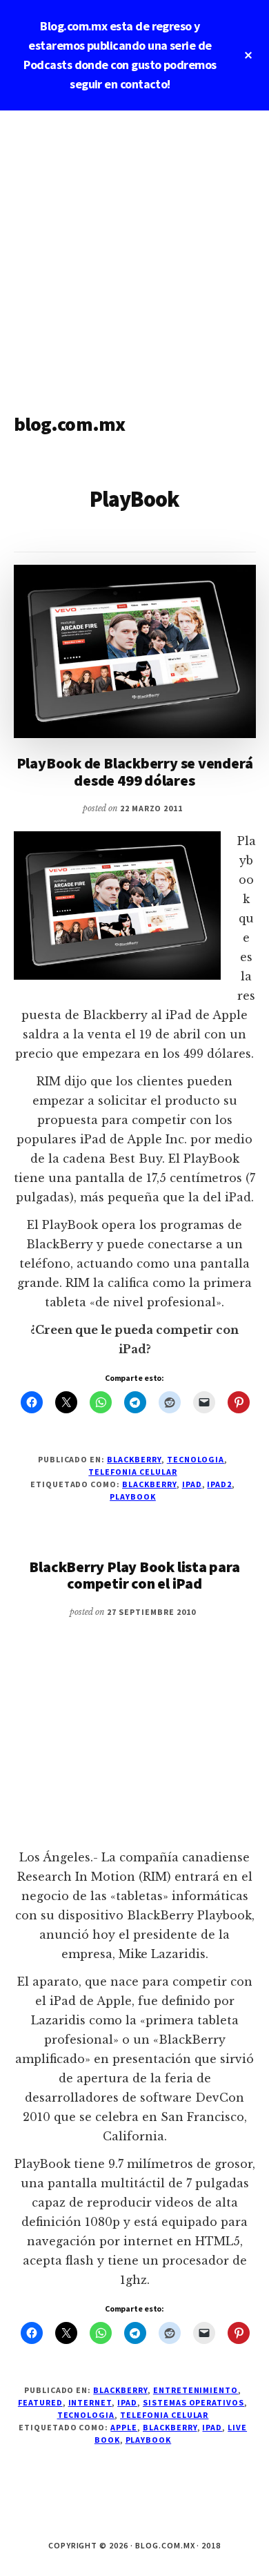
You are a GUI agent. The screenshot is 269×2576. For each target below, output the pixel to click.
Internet (90, 2402)
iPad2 (219, 1484)
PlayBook (133, 1497)
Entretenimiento (196, 2390)
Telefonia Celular (132, 1472)
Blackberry (134, 1459)
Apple (124, 2427)
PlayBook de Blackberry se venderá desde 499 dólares (135, 771)
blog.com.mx (70, 424)
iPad (192, 1484)
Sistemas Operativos (193, 2402)
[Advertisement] (134, 252)
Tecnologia (196, 1459)
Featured (40, 2402)
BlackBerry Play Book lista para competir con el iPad (134, 1575)
